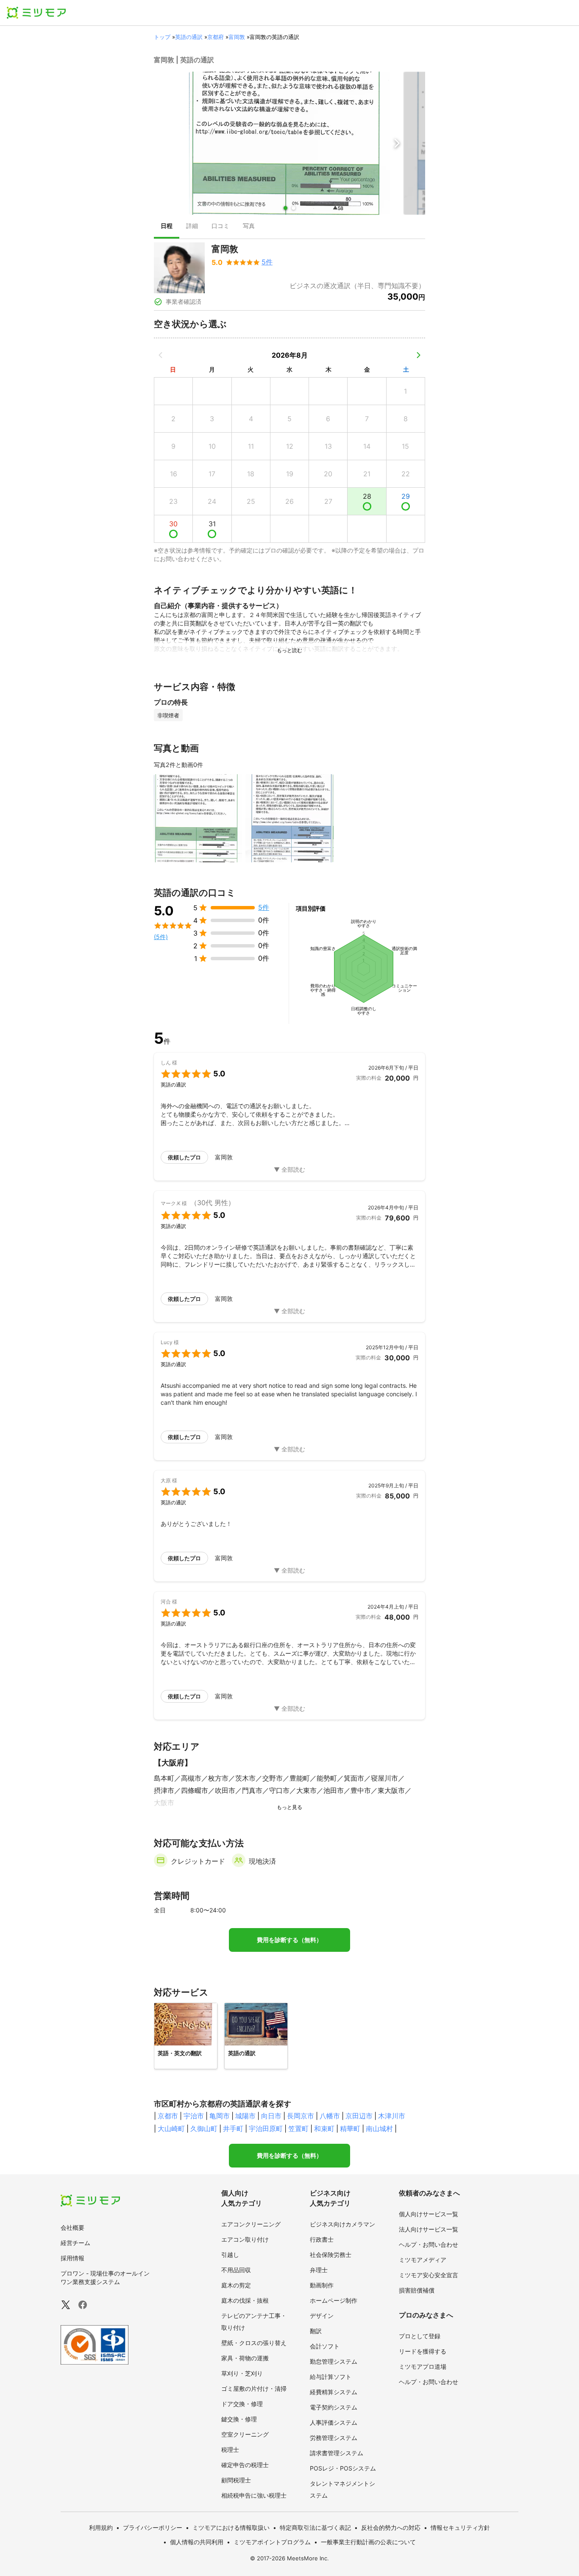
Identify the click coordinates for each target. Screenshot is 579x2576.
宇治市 (194, 2116)
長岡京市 (301, 2116)
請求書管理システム (337, 2453)
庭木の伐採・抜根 (245, 2300)
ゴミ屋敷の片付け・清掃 (254, 2388)
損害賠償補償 (417, 2290)
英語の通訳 (189, 37)
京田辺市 (359, 2116)
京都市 (168, 2116)
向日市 (271, 2116)
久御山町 (204, 2129)
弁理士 (319, 2270)
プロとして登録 (420, 2336)
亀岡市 (220, 2116)
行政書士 (322, 2239)
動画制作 (322, 2285)
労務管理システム (334, 2438)
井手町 (233, 2129)
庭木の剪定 (236, 2285)
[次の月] (418, 355)
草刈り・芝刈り (242, 2373)
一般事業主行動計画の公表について (368, 2542)
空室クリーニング (245, 2434)
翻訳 (316, 2331)
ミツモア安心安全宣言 (429, 2275)
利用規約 (101, 2527)
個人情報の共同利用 (197, 2542)
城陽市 (245, 2116)
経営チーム (75, 2243)
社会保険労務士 (331, 2255)
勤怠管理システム (334, 2361)
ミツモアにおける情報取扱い (231, 2527)
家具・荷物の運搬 (245, 2358)
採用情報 (72, 2258)
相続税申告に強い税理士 (254, 2495)
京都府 (216, 37)
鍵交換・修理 (239, 2419)
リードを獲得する (423, 2351)
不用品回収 (236, 2270)
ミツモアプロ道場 (423, 2366)
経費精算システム (334, 2392)
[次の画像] (397, 143)
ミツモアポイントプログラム (272, 2542)
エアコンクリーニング (251, 2224)
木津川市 (392, 2116)
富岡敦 (237, 37)
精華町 (350, 2129)
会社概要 (72, 2227)
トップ (162, 37)
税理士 (230, 2450)
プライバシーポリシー (153, 2527)
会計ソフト (325, 2346)
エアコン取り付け (245, 2239)
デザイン (322, 2316)
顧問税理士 (236, 2480)
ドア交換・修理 (242, 2404)
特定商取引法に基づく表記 (315, 2527)
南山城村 (379, 2129)
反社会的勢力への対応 (391, 2527)
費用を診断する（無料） (289, 1940)
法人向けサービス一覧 (429, 2229)
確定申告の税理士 (245, 2465)
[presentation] (167, 227)
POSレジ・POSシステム (343, 2468)
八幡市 (330, 2116)
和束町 (324, 2129)
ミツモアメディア (423, 2260)
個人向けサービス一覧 (429, 2214)
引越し (230, 2255)
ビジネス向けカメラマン (342, 2224)
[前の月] (161, 355)
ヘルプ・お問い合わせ (429, 2244)
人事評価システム (334, 2422)
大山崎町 (171, 2129)
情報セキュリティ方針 (460, 2527)
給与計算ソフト (331, 2377)
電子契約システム (334, 2407)
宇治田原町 (266, 2129)
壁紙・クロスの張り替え (254, 2343)
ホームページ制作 (334, 2300)
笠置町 (298, 2129)
